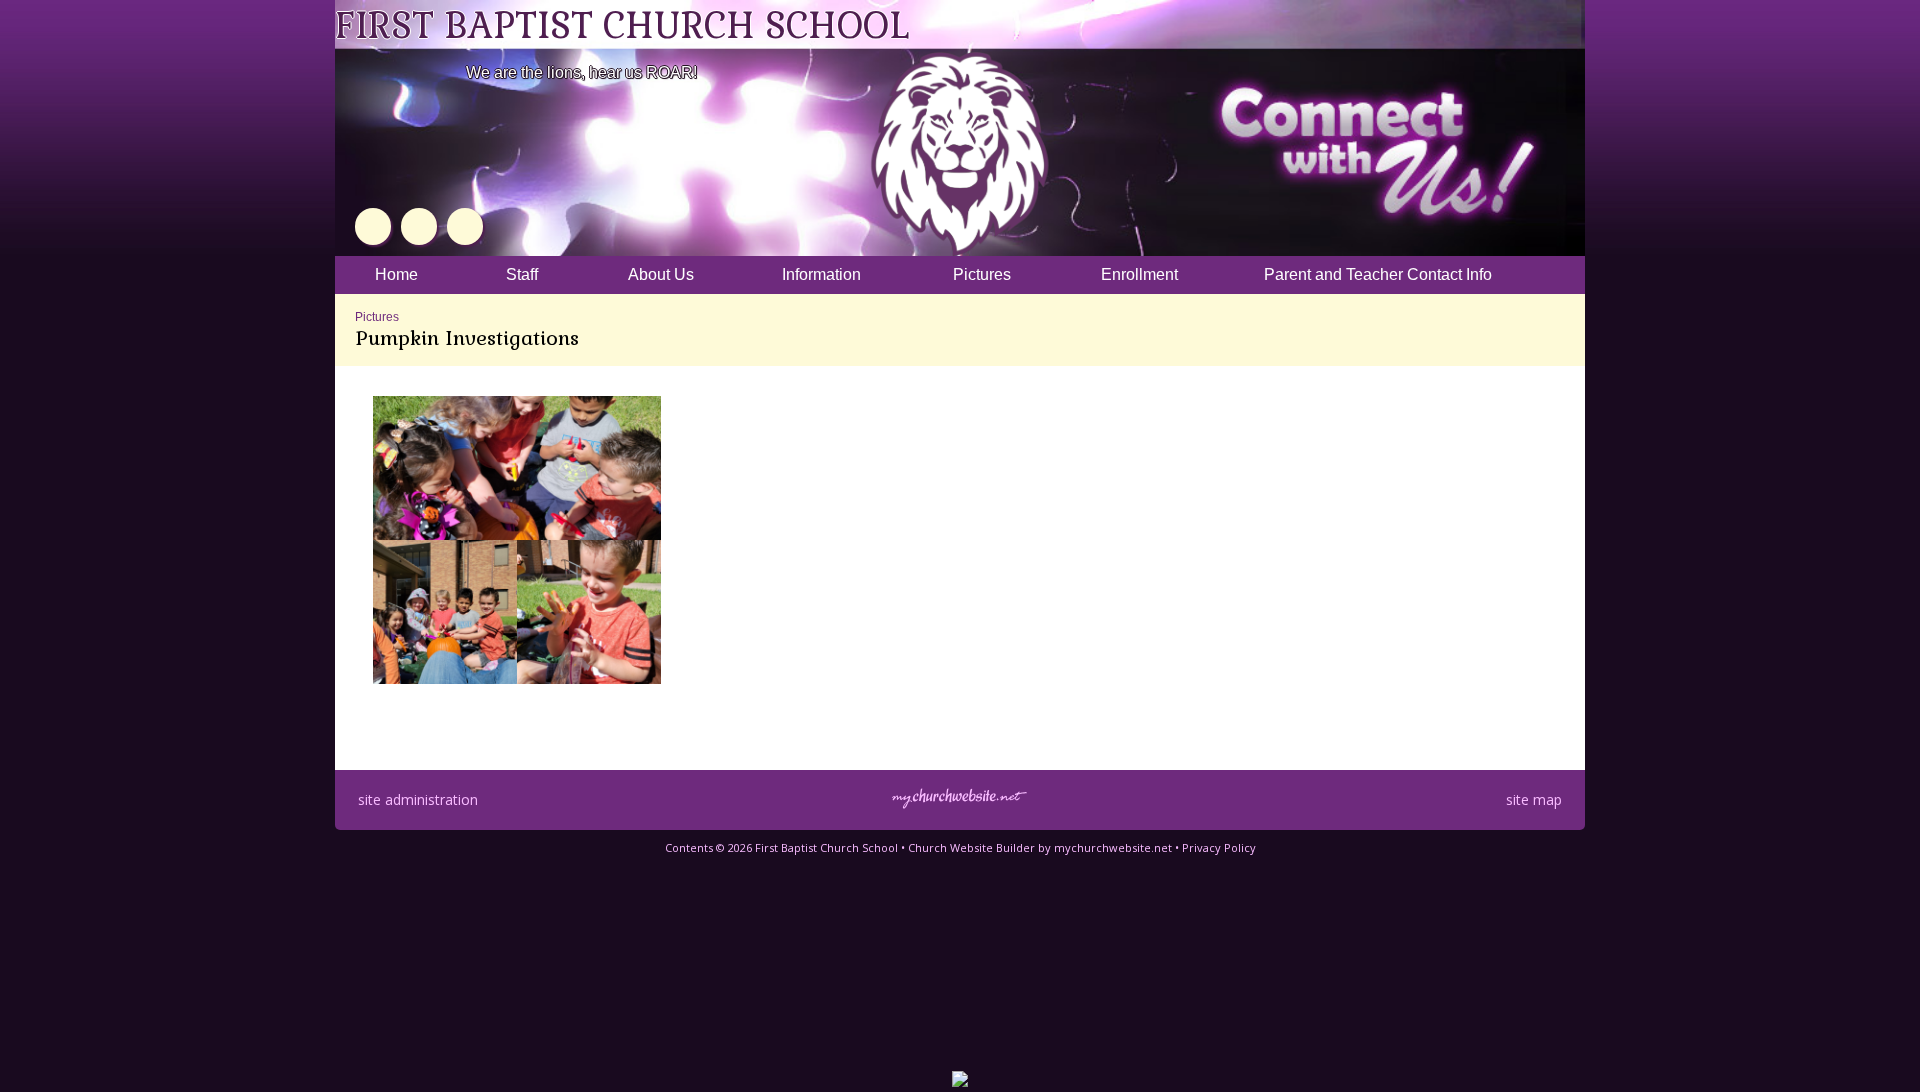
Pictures (377, 317)
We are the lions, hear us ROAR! (581, 72)
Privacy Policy (1219, 847)
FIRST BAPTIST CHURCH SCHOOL (622, 26)
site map (1534, 799)
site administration (418, 799)
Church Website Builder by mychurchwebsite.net (1040, 847)
